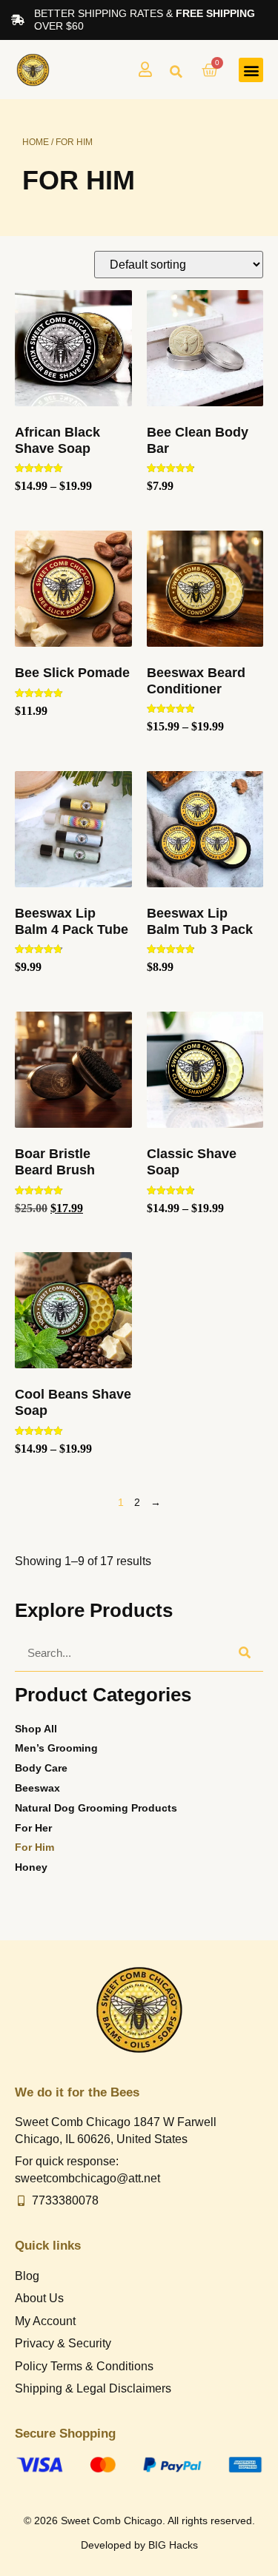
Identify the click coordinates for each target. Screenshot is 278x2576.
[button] (176, 72)
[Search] (245, 1652)
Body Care (41, 1768)
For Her (33, 1828)
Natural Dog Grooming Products (96, 1808)
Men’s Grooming (56, 1748)
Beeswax (37, 1788)
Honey (31, 1867)
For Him (34, 1847)
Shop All (36, 1729)
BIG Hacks (173, 2545)
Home (36, 142)
